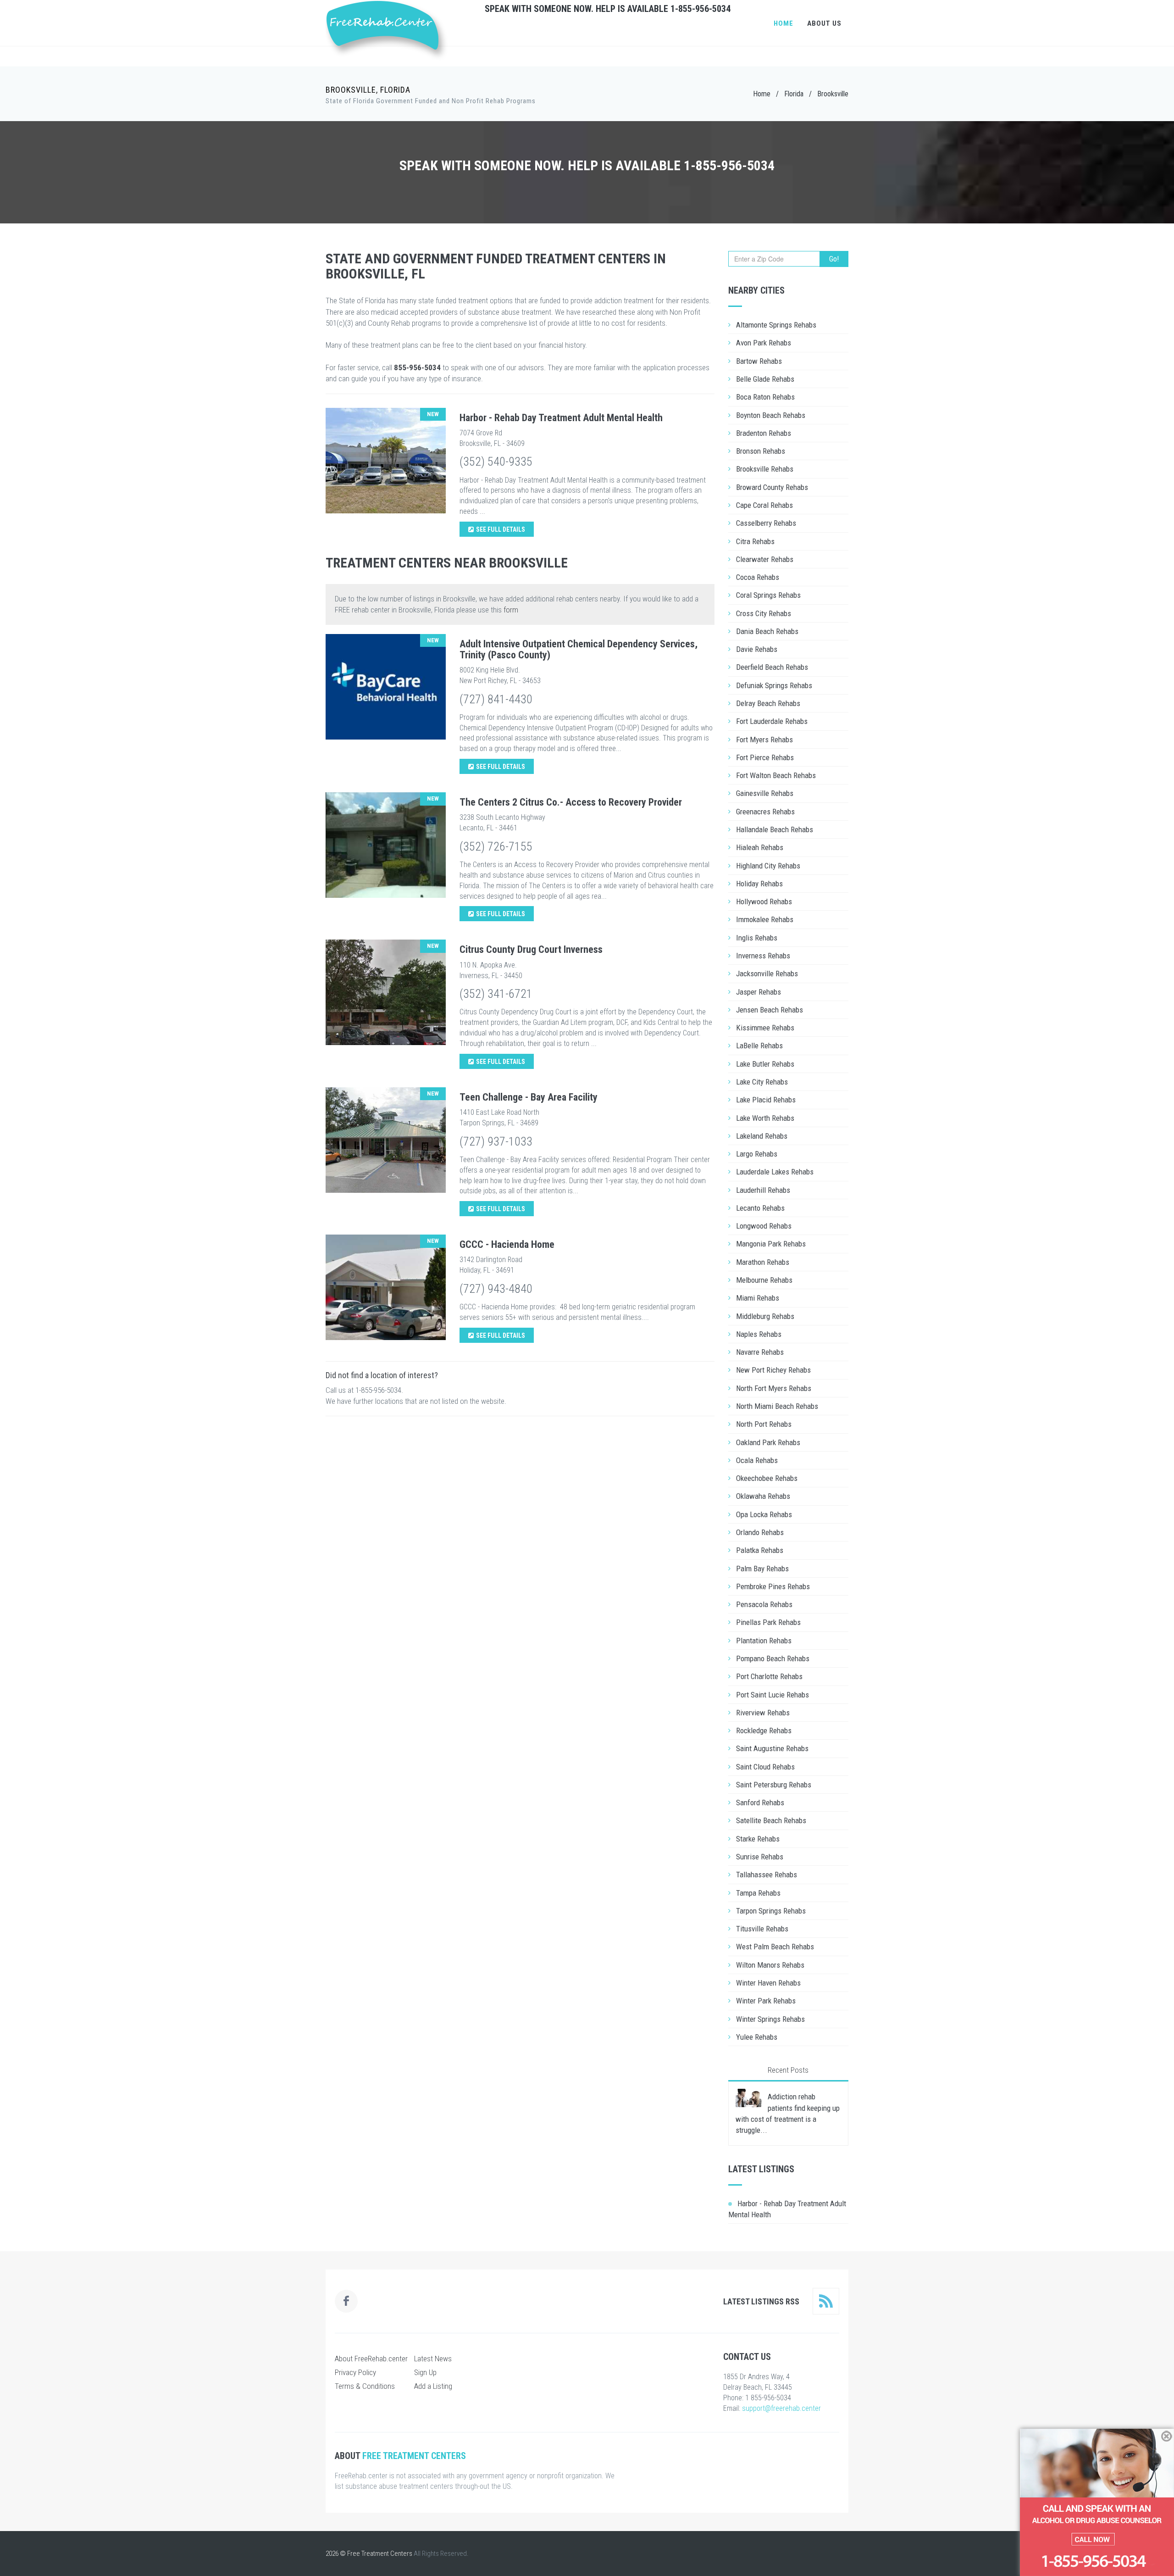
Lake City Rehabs (762, 1082)
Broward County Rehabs (772, 487)
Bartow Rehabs (759, 361)
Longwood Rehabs (764, 1226)
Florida (794, 94)
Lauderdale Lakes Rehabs (775, 1172)
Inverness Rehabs (763, 956)
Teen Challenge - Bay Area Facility (529, 1097)
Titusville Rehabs (762, 1929)
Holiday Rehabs (759, 884)
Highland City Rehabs (768, 866)
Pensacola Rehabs (764, 1604)
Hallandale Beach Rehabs (775, 829)
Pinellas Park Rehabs (768, 1622)
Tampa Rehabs (758, 1893)
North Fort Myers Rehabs (774, 1388)
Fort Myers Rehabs (764, 740)
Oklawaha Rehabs (763, 1496)
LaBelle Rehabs (759, 1046)
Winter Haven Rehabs (768, 1983)
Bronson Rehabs (761, 451)
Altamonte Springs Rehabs (776, 325)
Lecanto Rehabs (760, 1208)
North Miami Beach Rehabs (777, 1406)
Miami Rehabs (758, 1298)
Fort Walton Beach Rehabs (776, 775)
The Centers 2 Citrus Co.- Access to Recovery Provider (571, 802)
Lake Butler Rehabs (765, 1064)
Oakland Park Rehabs (768, 1442)
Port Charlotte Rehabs (769, 1676)
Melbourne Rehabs (764, 1280)
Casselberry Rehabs (766, 523)
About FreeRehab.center (371, 2359)
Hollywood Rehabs (764, 901)
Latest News (433, 2359)
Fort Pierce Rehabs (765, 757)
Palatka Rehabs (760, 1550)
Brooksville (833, 94)
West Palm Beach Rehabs (775, 1947)
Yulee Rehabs (757, 2037)
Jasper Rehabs (759, 992)
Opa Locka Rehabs (764, 1514)
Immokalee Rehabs (765, 919)
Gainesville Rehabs (765, 793)
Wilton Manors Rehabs (770, 1965)
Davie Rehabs (757, 649)
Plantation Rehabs (764, 1641)
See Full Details (501, 529)
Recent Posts (788, 2070)
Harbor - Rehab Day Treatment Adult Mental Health (561, 418)
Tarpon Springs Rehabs (771, 1911)
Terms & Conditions (365, 2386)
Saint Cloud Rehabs (765, 1767)
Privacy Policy (355, 2372)
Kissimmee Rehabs (765, 1028)
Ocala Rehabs (757, 1460)
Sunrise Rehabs (760, 1857)
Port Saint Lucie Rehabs (773, 1695)
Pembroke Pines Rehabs (773, 1586)
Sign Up (425, 2372)
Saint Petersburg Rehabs (774, 1785)
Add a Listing (433, 2386)
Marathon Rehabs (763, 1262)
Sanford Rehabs (760, 1803)
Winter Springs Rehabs (770, 2019)
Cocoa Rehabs (758, 577)
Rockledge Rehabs (764, 1730)
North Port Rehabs (764, 1424)
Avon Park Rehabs (764, 343)
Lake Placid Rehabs (766, 1100)
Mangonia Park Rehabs (771, 1244)
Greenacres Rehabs (765, 812)
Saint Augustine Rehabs (772, 1748)
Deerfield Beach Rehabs (772, 667)
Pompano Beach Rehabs (773, 1658)
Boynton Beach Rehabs (771, 415)
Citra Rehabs (755, 541)
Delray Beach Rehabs (768, 703)
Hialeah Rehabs (760, 847)
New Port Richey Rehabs (773, 1370)
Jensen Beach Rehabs (770, 1010)
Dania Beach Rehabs (767, 631)
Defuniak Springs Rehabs (774, 685)
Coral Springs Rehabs (768, 595)
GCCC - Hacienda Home (507, 1244)
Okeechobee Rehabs (767, 1478)
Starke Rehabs (758, 1839)
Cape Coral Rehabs (764, 505)
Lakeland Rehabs (762, 1136)
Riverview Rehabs (763, 1713)
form (511, 610)
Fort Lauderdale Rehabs (772, 721)
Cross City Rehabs (764, 613)
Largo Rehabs (757, 1154)
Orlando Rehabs (760, 1532)
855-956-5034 (417, 367)
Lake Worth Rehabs (765, 1118)
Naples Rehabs (759, 1334)
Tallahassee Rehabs (767, 1875)
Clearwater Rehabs (765, 559)
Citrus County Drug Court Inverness (531, 949)
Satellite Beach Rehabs (771, 1820)
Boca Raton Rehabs (765, 397)
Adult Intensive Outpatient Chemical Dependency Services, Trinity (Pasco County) (579, 649)
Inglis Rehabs (757, 938)
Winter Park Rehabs (766, 2001)
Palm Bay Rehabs (762, 1569)
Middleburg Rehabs (765, 1316)
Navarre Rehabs (760, 1352)
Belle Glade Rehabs (765, 379)
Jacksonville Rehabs (767, 974)
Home (784, 23)
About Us (824, 23)
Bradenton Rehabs (764, 433)
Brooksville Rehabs (765, 469)
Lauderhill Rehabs (763, 1190)
